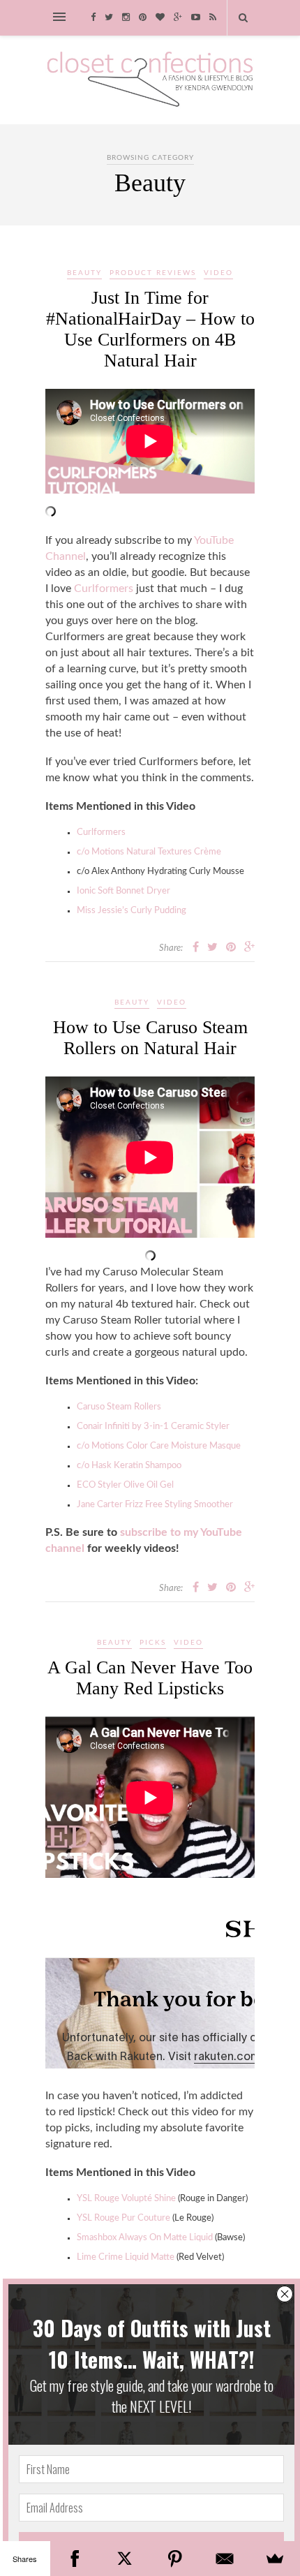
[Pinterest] (175, 2559)
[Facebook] (75, 2559)
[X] (125, 2559)
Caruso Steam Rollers (119, 1407)
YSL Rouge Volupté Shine (126, 2199)
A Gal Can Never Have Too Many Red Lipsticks (150, 1678)
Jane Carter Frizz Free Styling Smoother (155, 1505)
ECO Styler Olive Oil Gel (125, 1485)
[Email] (225, 2559)
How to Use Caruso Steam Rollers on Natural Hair (150, 1038)
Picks (153, 1643)
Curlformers (104, 589)
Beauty (84, 273)
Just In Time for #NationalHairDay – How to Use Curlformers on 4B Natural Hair (150, 329)
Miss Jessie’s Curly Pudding (132, 911)
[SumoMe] (275, 2559)
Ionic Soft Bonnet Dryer (123, 891)
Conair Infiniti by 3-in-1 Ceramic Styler (153, 1427)
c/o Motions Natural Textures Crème (149, 852)
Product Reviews (153, 273)
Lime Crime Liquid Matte (126, 2257)
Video (218, 273)
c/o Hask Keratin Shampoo (129, 1466)
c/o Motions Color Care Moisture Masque (159, 1446)
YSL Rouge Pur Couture (123, 2218)
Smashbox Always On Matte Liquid (145, 2238)
